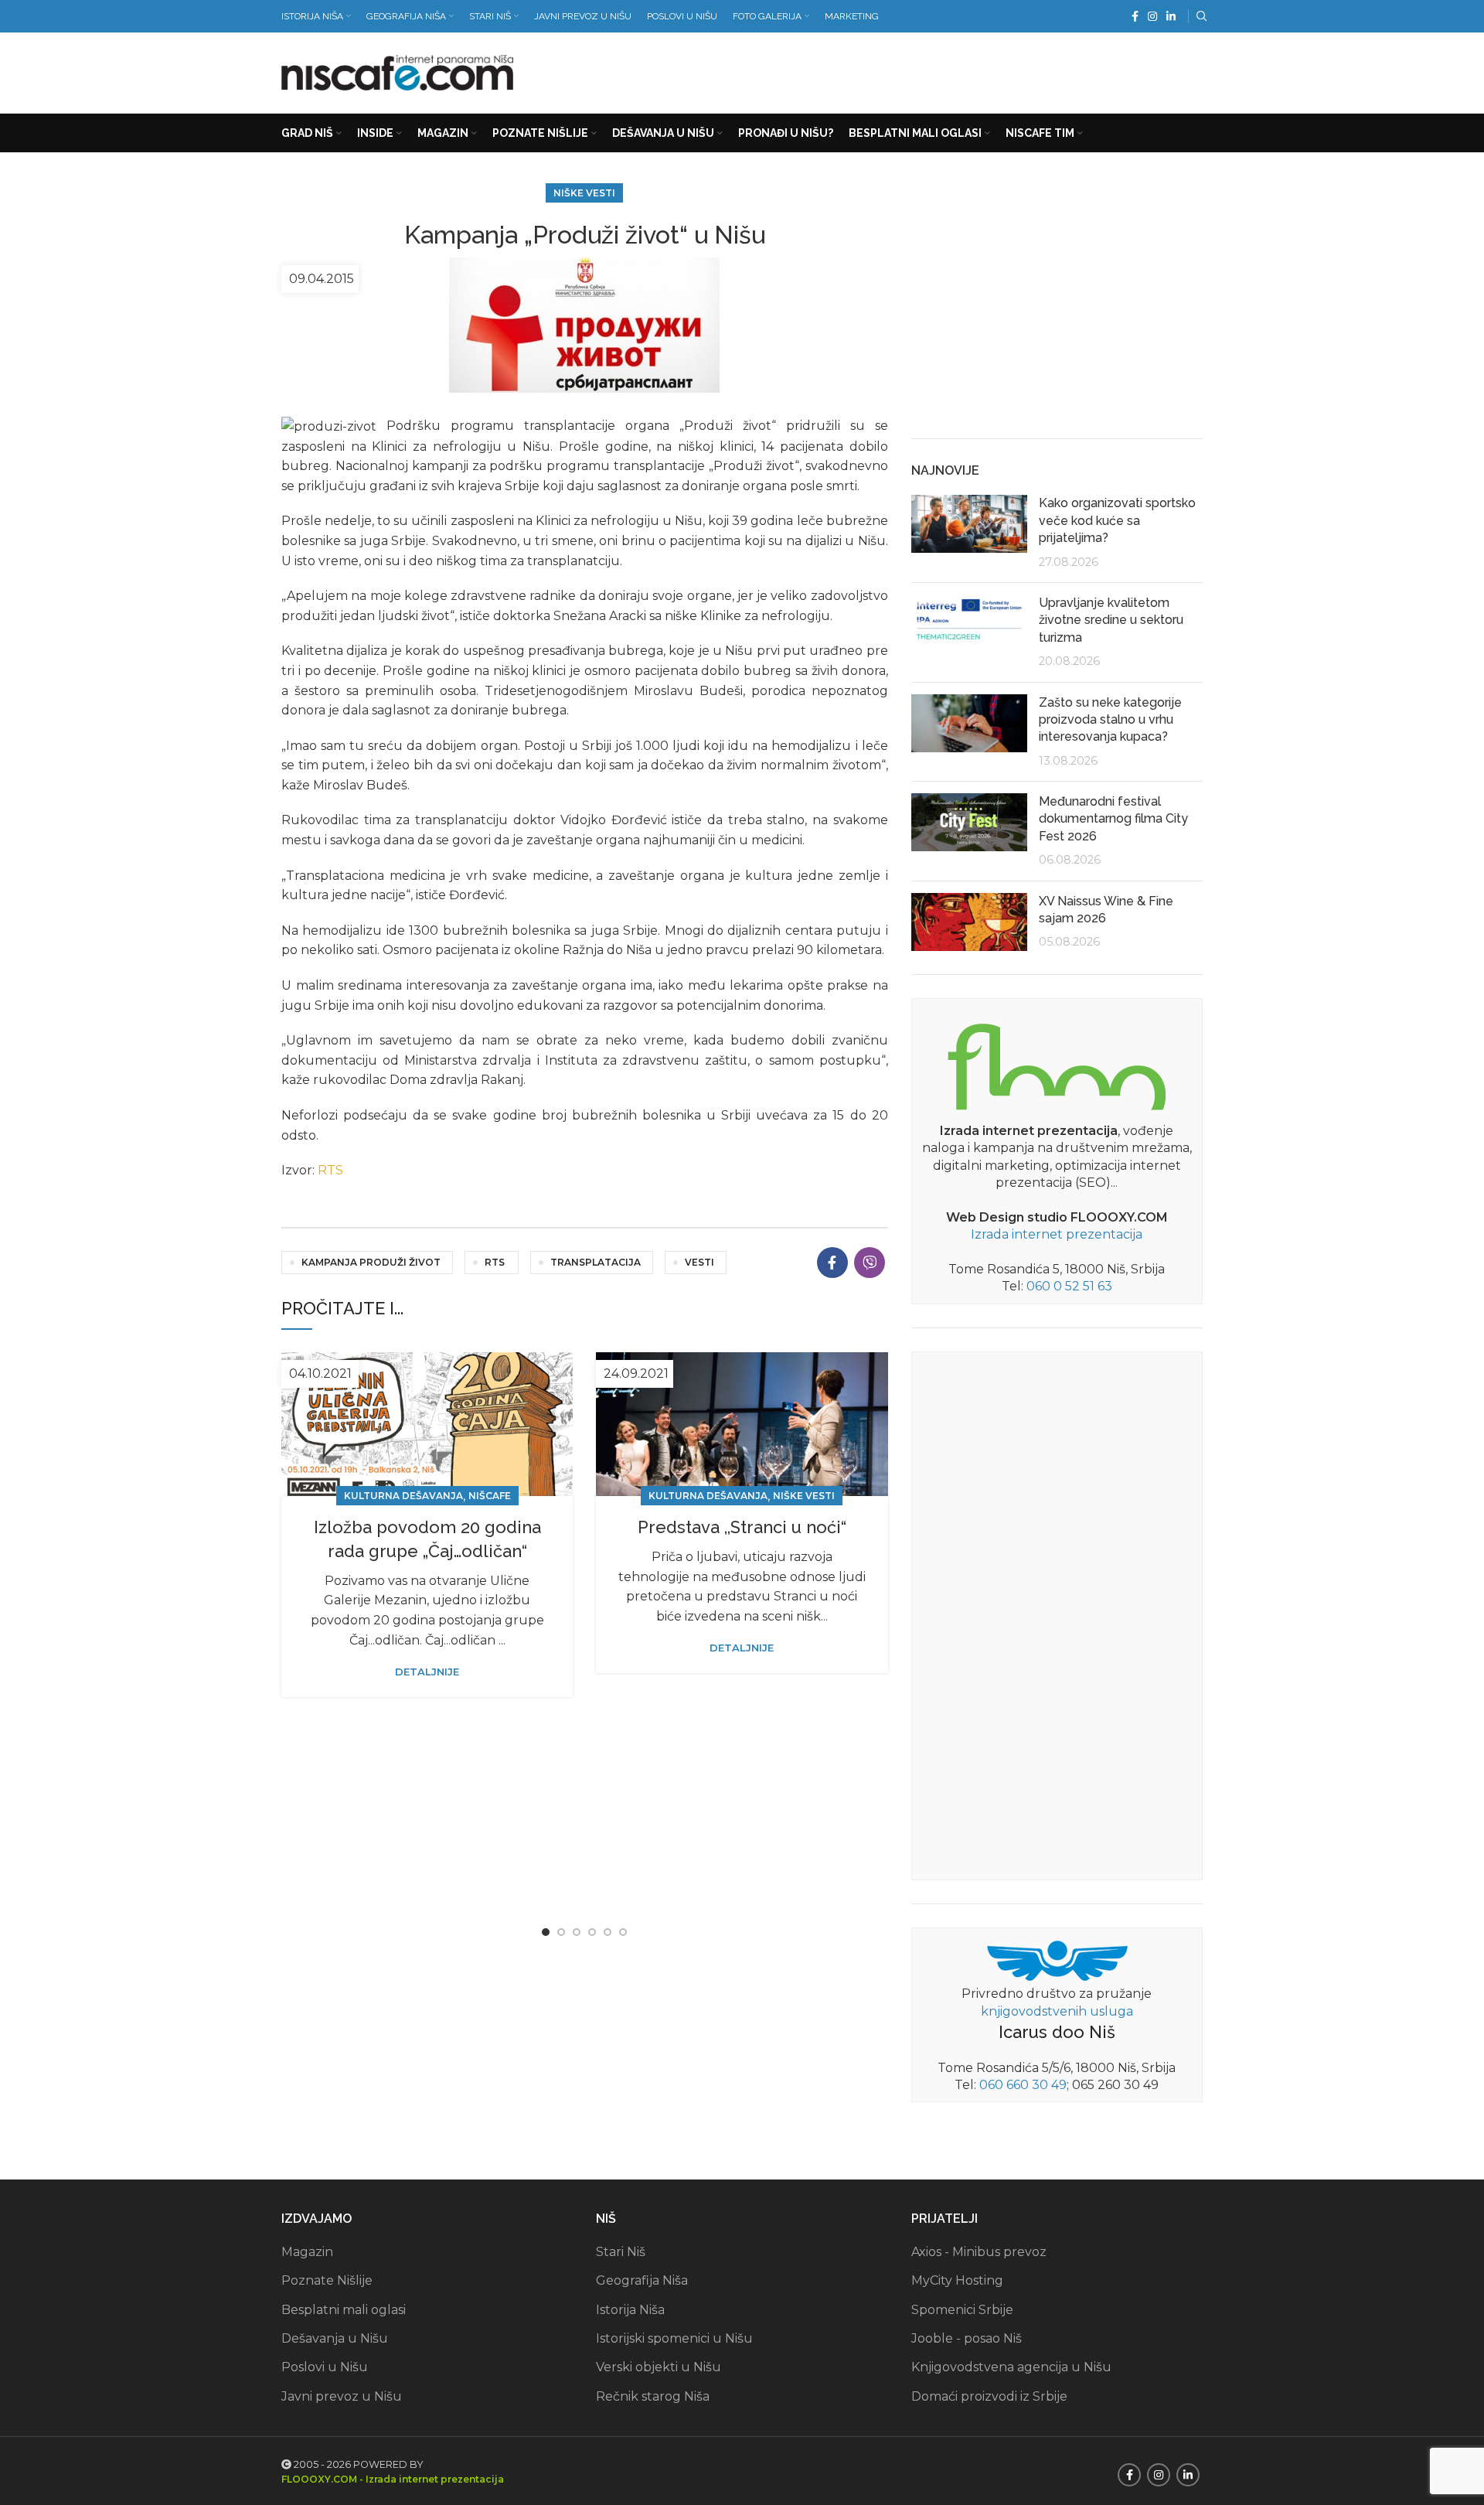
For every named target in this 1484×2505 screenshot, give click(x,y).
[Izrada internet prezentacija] (1057, 1063)
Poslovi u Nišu (325, 2367)
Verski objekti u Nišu (659, 2367)
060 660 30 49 (1023, 2085)
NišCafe (490, 1496)
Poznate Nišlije (327, 2280)
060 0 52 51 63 (1069, 1286)
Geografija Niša (642, 2280)
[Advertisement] (921, 70)
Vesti (699, 1262)
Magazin (307, 2252)
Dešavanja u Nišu (335, 2338)
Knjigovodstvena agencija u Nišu (1011, 2367)
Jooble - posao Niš (967, 2338)
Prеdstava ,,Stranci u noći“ (742, 1527)
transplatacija (596, 1262)
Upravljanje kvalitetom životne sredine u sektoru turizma (1111, 620)
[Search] (1200, 16)
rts (495, 1262)
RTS (330, 1170)
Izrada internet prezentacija (1057, 1234)
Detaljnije (427, 1672)
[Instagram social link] (1152, 16)
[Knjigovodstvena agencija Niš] (1057, 1960)
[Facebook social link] (1135, 16)
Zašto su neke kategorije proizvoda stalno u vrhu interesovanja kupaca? (1110, 720)
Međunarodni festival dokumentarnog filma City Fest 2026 (1113, 819)
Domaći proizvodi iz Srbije (989, 2396)
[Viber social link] (870, 1263)
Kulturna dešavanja (403, 1496)
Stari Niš (621, 2252)
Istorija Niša (630, 2310)
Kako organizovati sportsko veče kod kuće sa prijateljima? (1117, 520)
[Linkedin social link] (1171, 16)
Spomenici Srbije (962, 2310)
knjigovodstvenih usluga (1057, 2011)
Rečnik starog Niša (653, 2396)
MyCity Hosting (957, 2280)
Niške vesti (584, 193)
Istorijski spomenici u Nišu (674, 2338)
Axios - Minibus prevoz (979, 2252)
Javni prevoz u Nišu (342, 2396)
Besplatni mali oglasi (344, 2310)
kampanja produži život (371, 1262)
